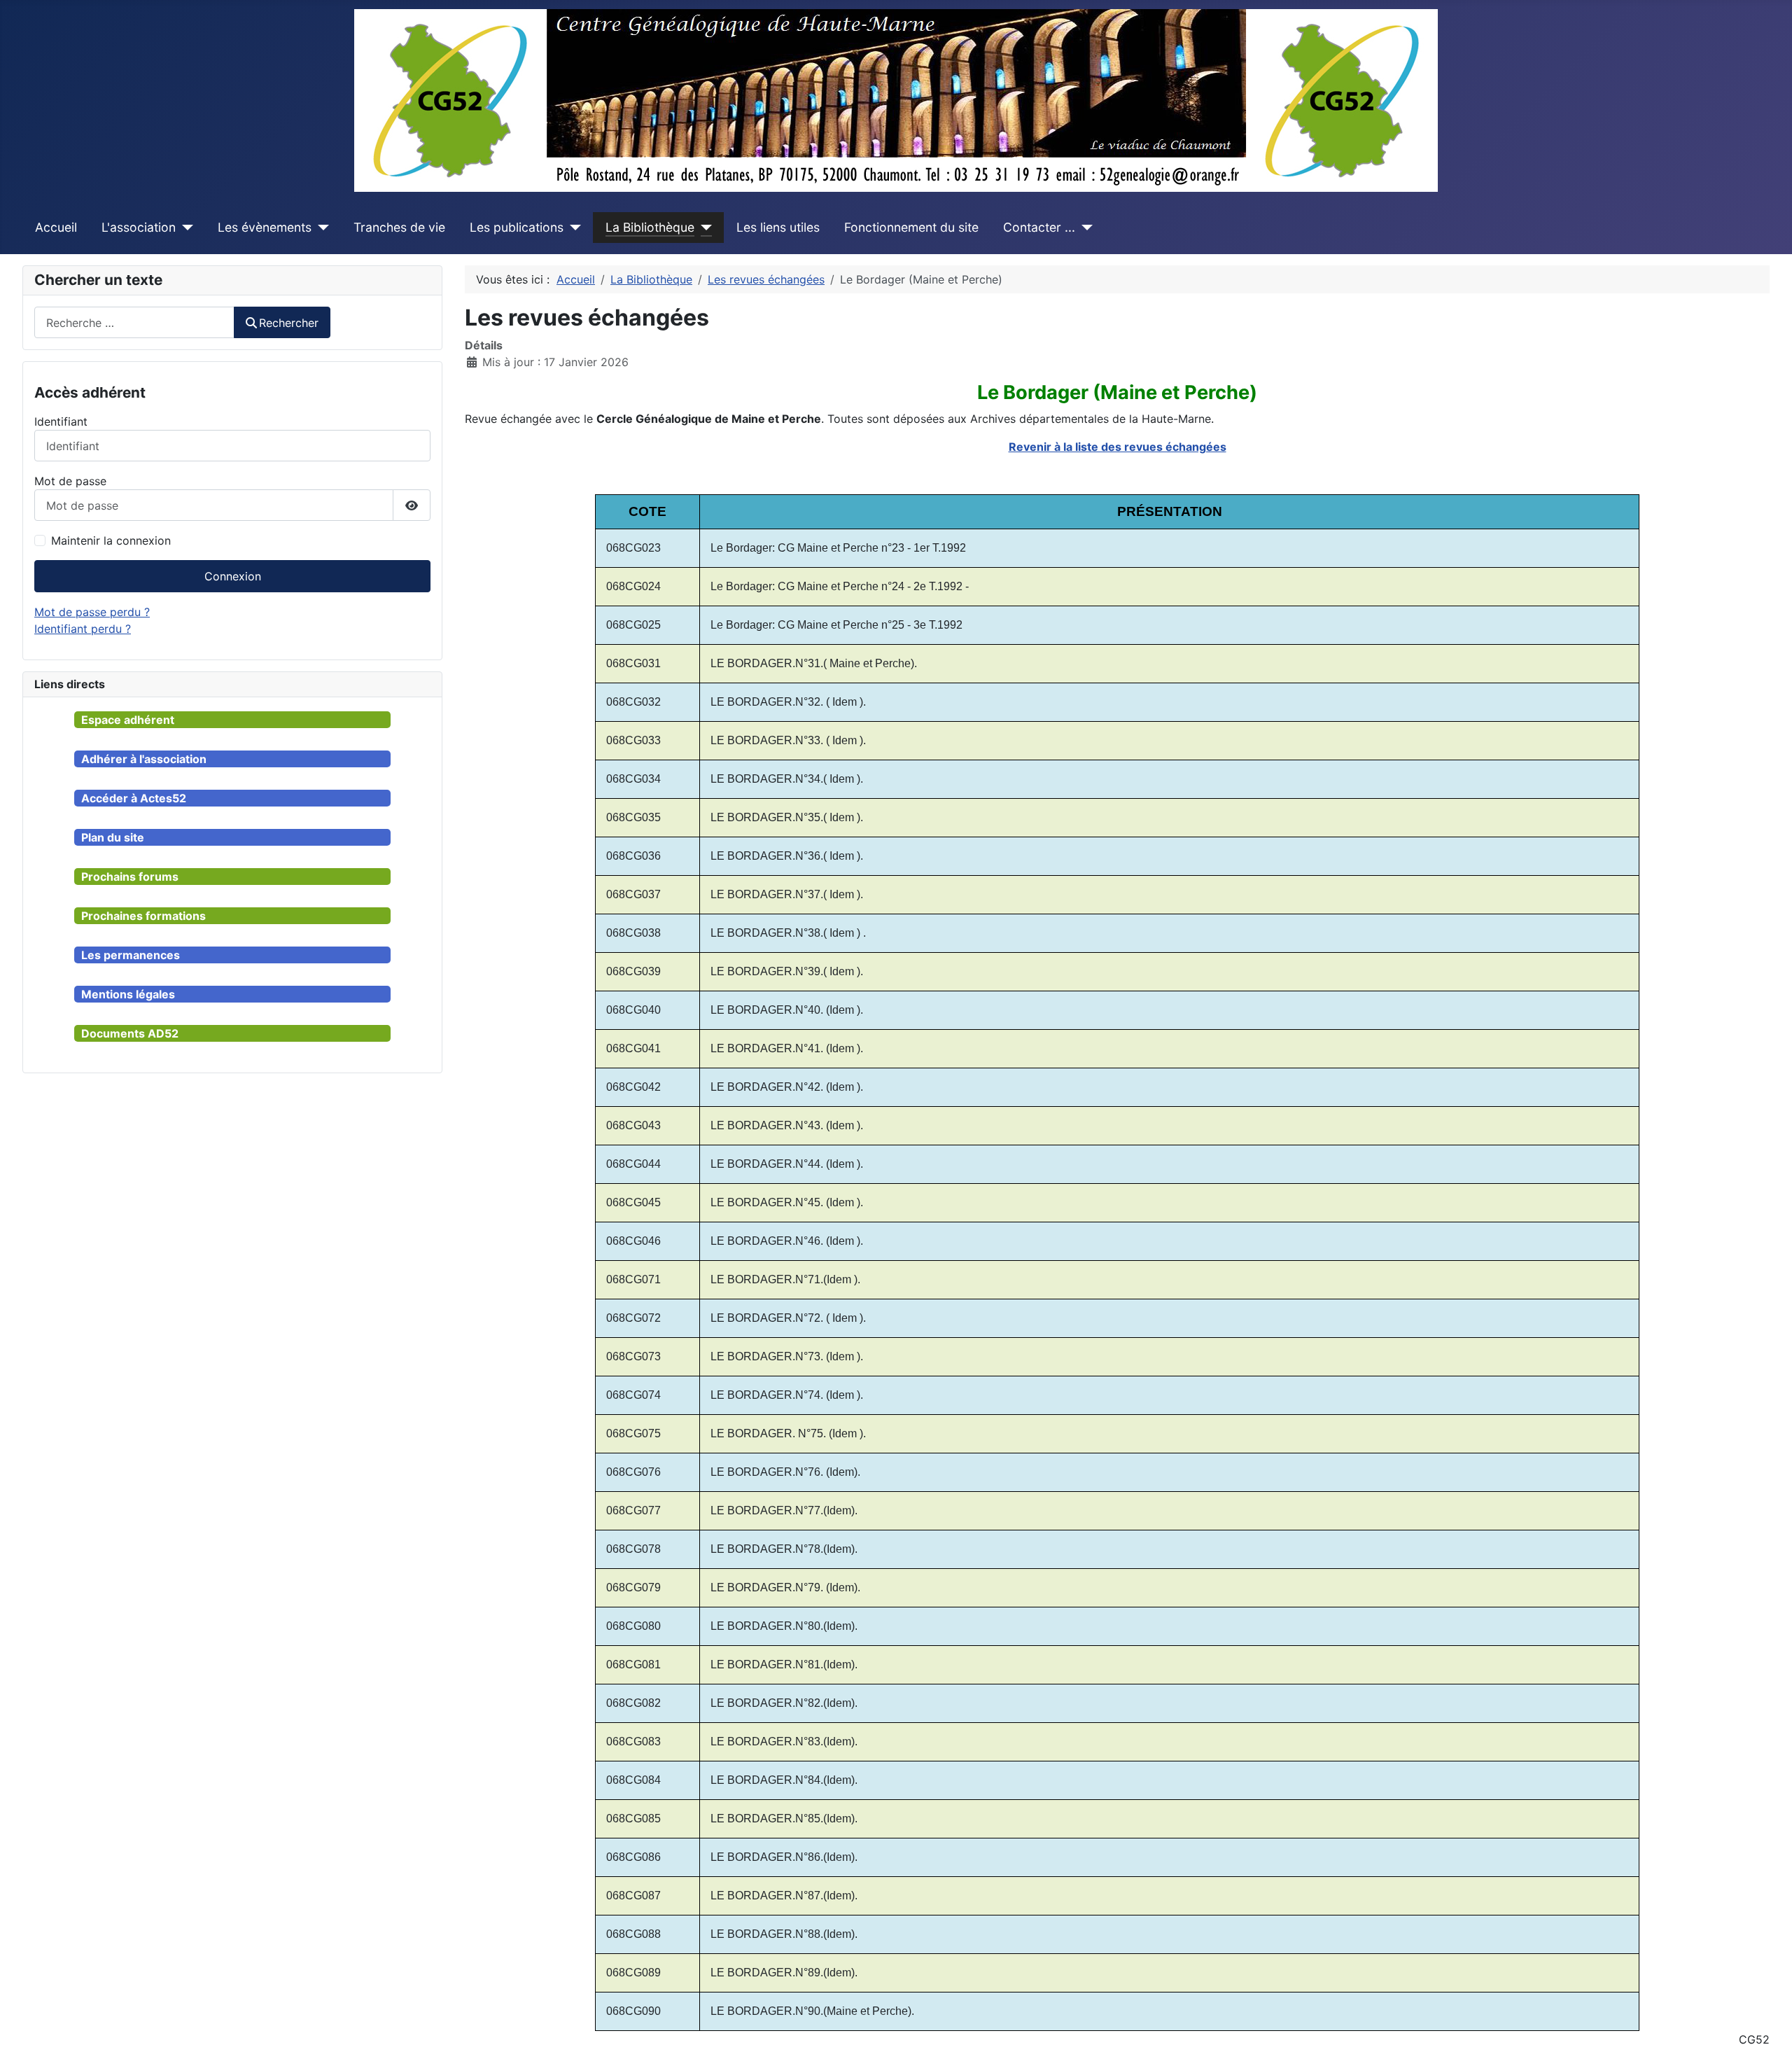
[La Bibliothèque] (703, 228)
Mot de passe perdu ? (92, 612)
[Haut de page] (1767, 2033)
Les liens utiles (778, 227)
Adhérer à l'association (144, 759)
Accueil (56, 227)
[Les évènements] (320, 228)
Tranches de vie (399, 227)
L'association (139, 227)
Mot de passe (70, 481)
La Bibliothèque (650, 227)
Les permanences (131, 955)
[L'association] (184, 228)
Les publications (517, 227)
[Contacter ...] (1084, 228)
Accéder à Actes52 (134, 798)
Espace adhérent (128, 720)
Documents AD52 (130, 1033)
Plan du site (113, 837)
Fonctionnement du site (911, 227)
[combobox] (134, 322)
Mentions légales (128, 994)
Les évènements (265, 227)
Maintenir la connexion (111, 540)
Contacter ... (1039, 227)
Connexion (233, 576)
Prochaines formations (143, 916)
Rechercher (289, 323)
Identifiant (61, 421)
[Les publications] (572, 228)
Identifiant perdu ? (83, 629)
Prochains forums (130, 877)
